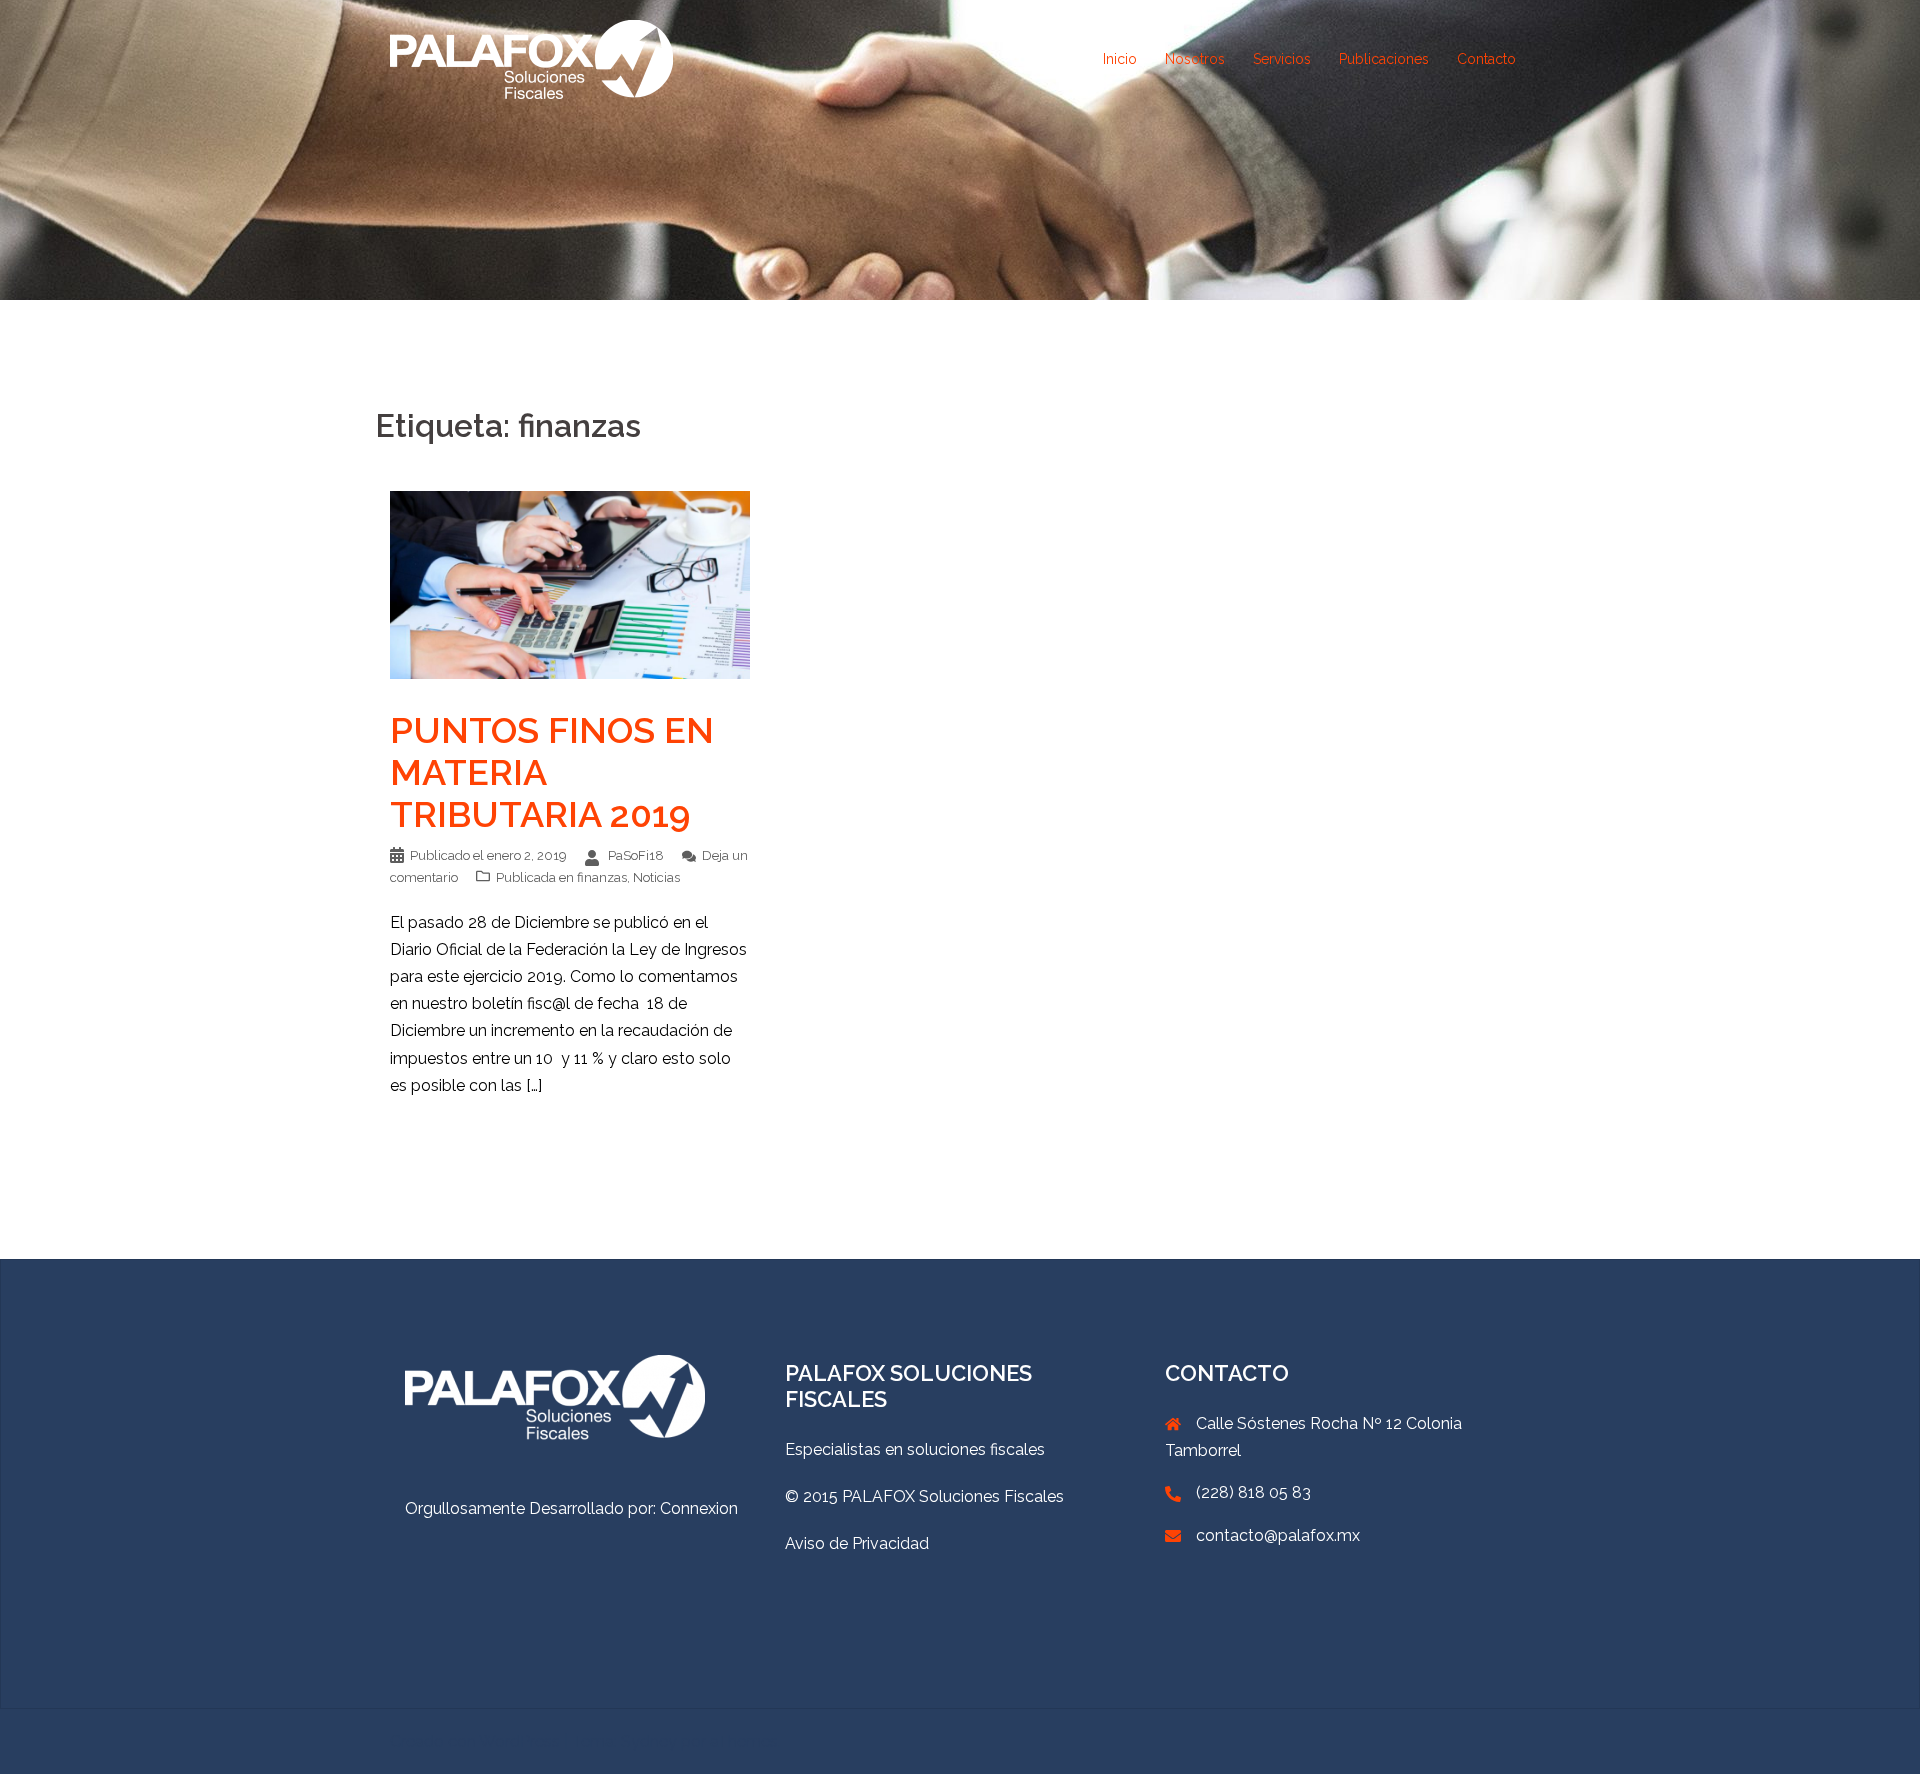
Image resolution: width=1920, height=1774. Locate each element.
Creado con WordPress (475, 1741)
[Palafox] (531, 58)
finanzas (602, 877)
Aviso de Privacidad (857, 1543)
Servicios (1282, 59)
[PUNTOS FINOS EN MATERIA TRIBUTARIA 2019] (570, 583)
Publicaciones (1384, 59)
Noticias (656, 877)
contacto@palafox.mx (1278, 1535)
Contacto (1486, 59)
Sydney (649, 1741)
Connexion (699, 1508)
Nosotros (1195, 59)
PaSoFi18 (636, 855)
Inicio (1120, 59)
